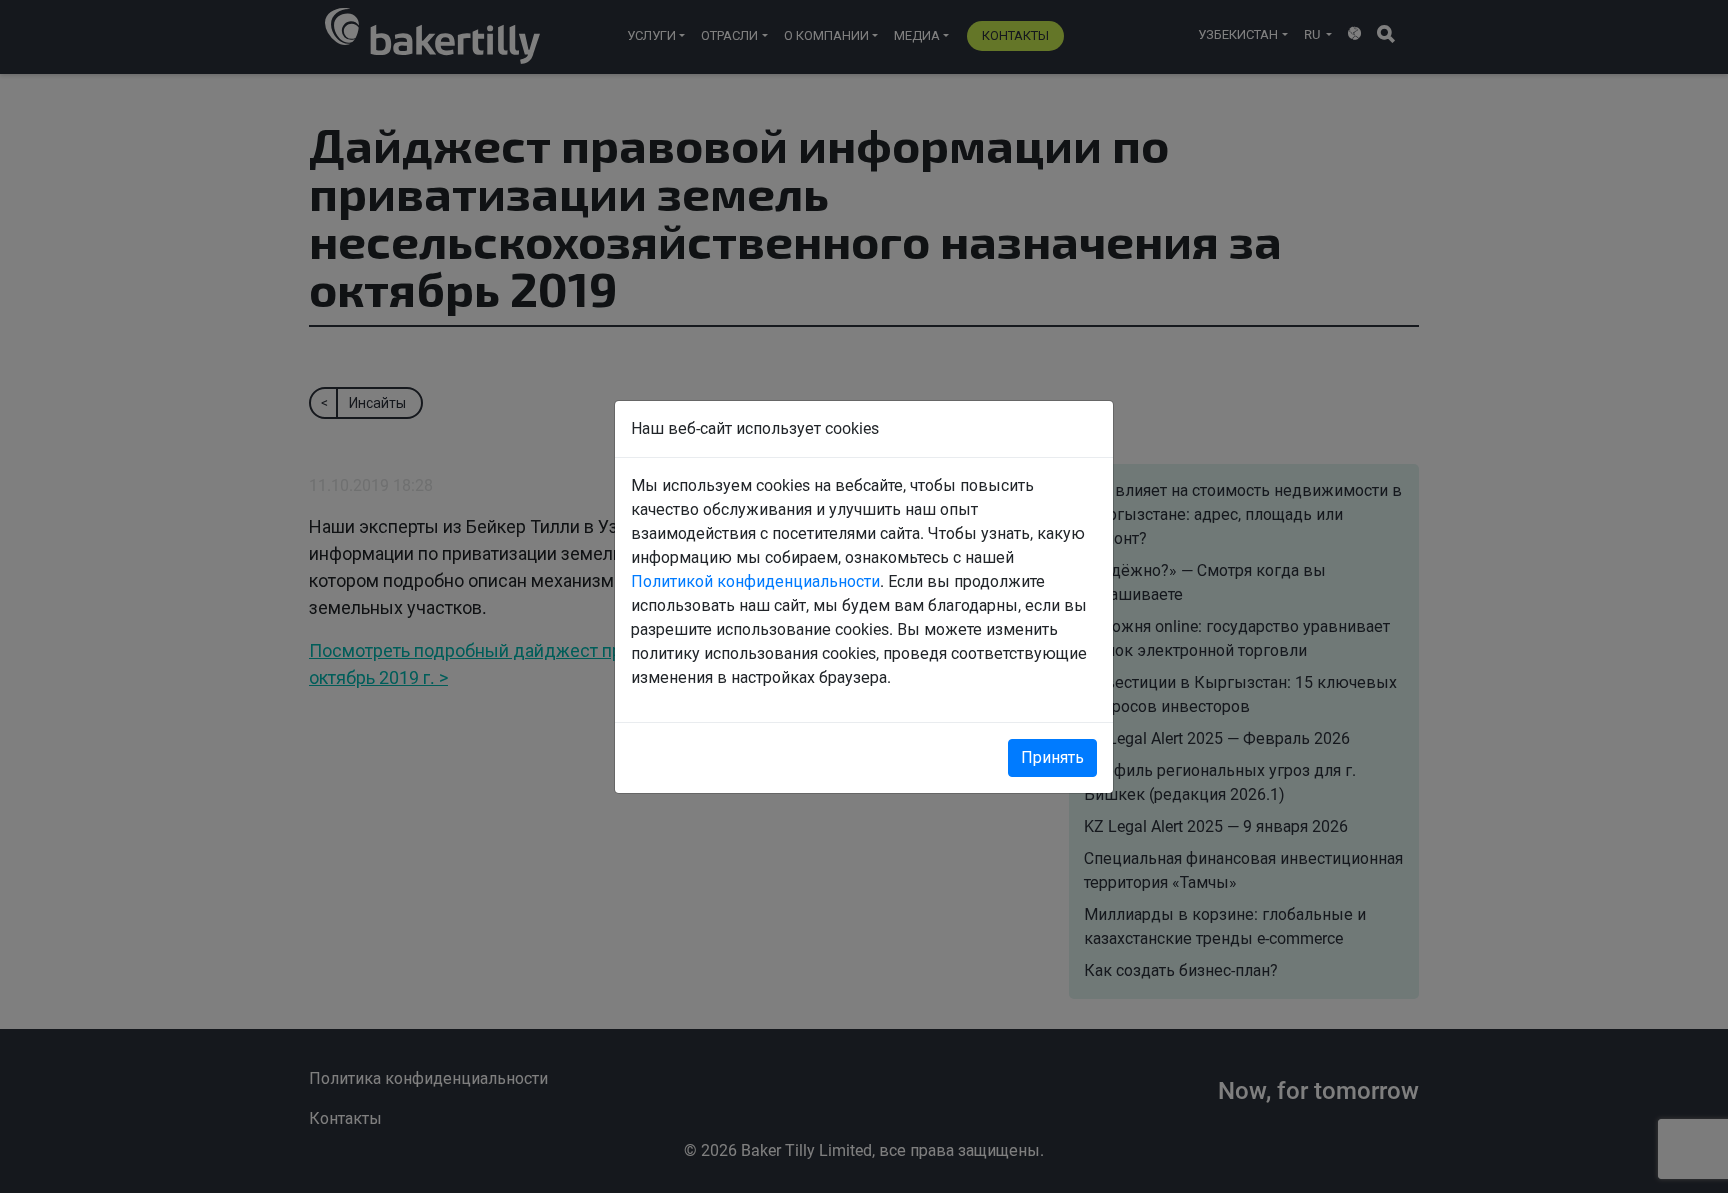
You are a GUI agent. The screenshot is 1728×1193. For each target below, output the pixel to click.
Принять (1052, 757)
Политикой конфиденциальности (755, 581)
